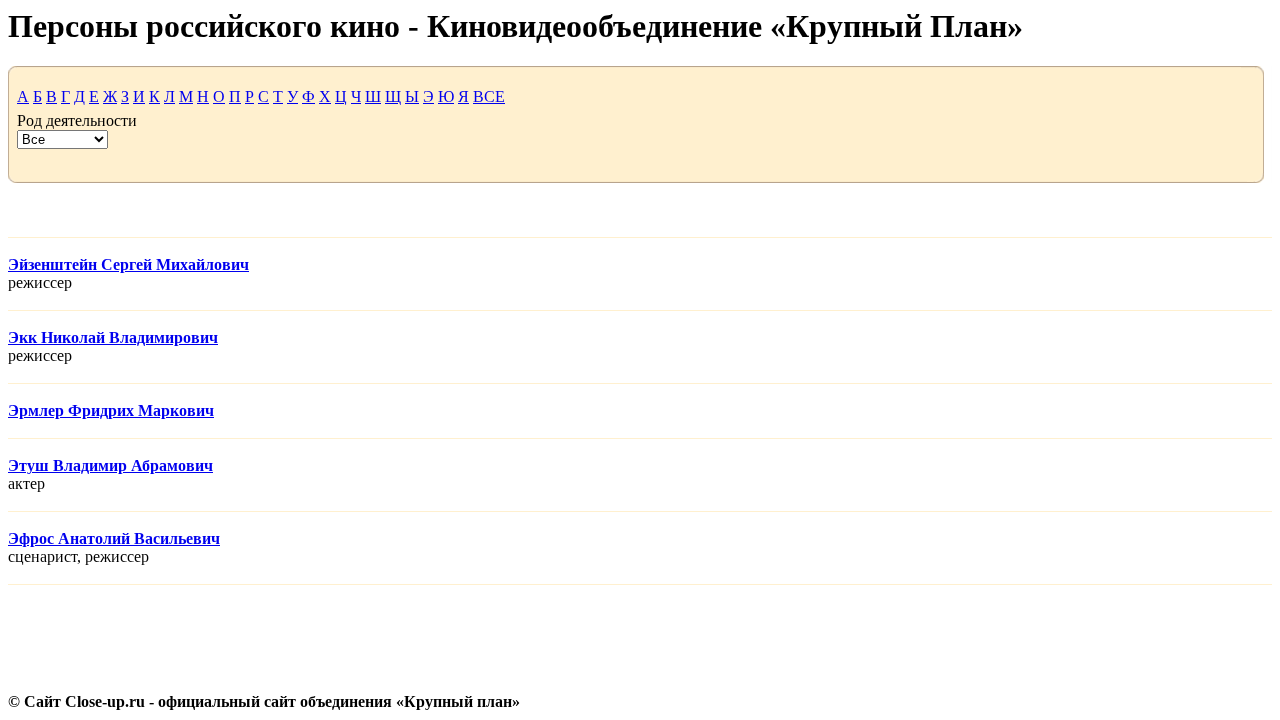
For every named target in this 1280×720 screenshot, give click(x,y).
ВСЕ (489, 96)
